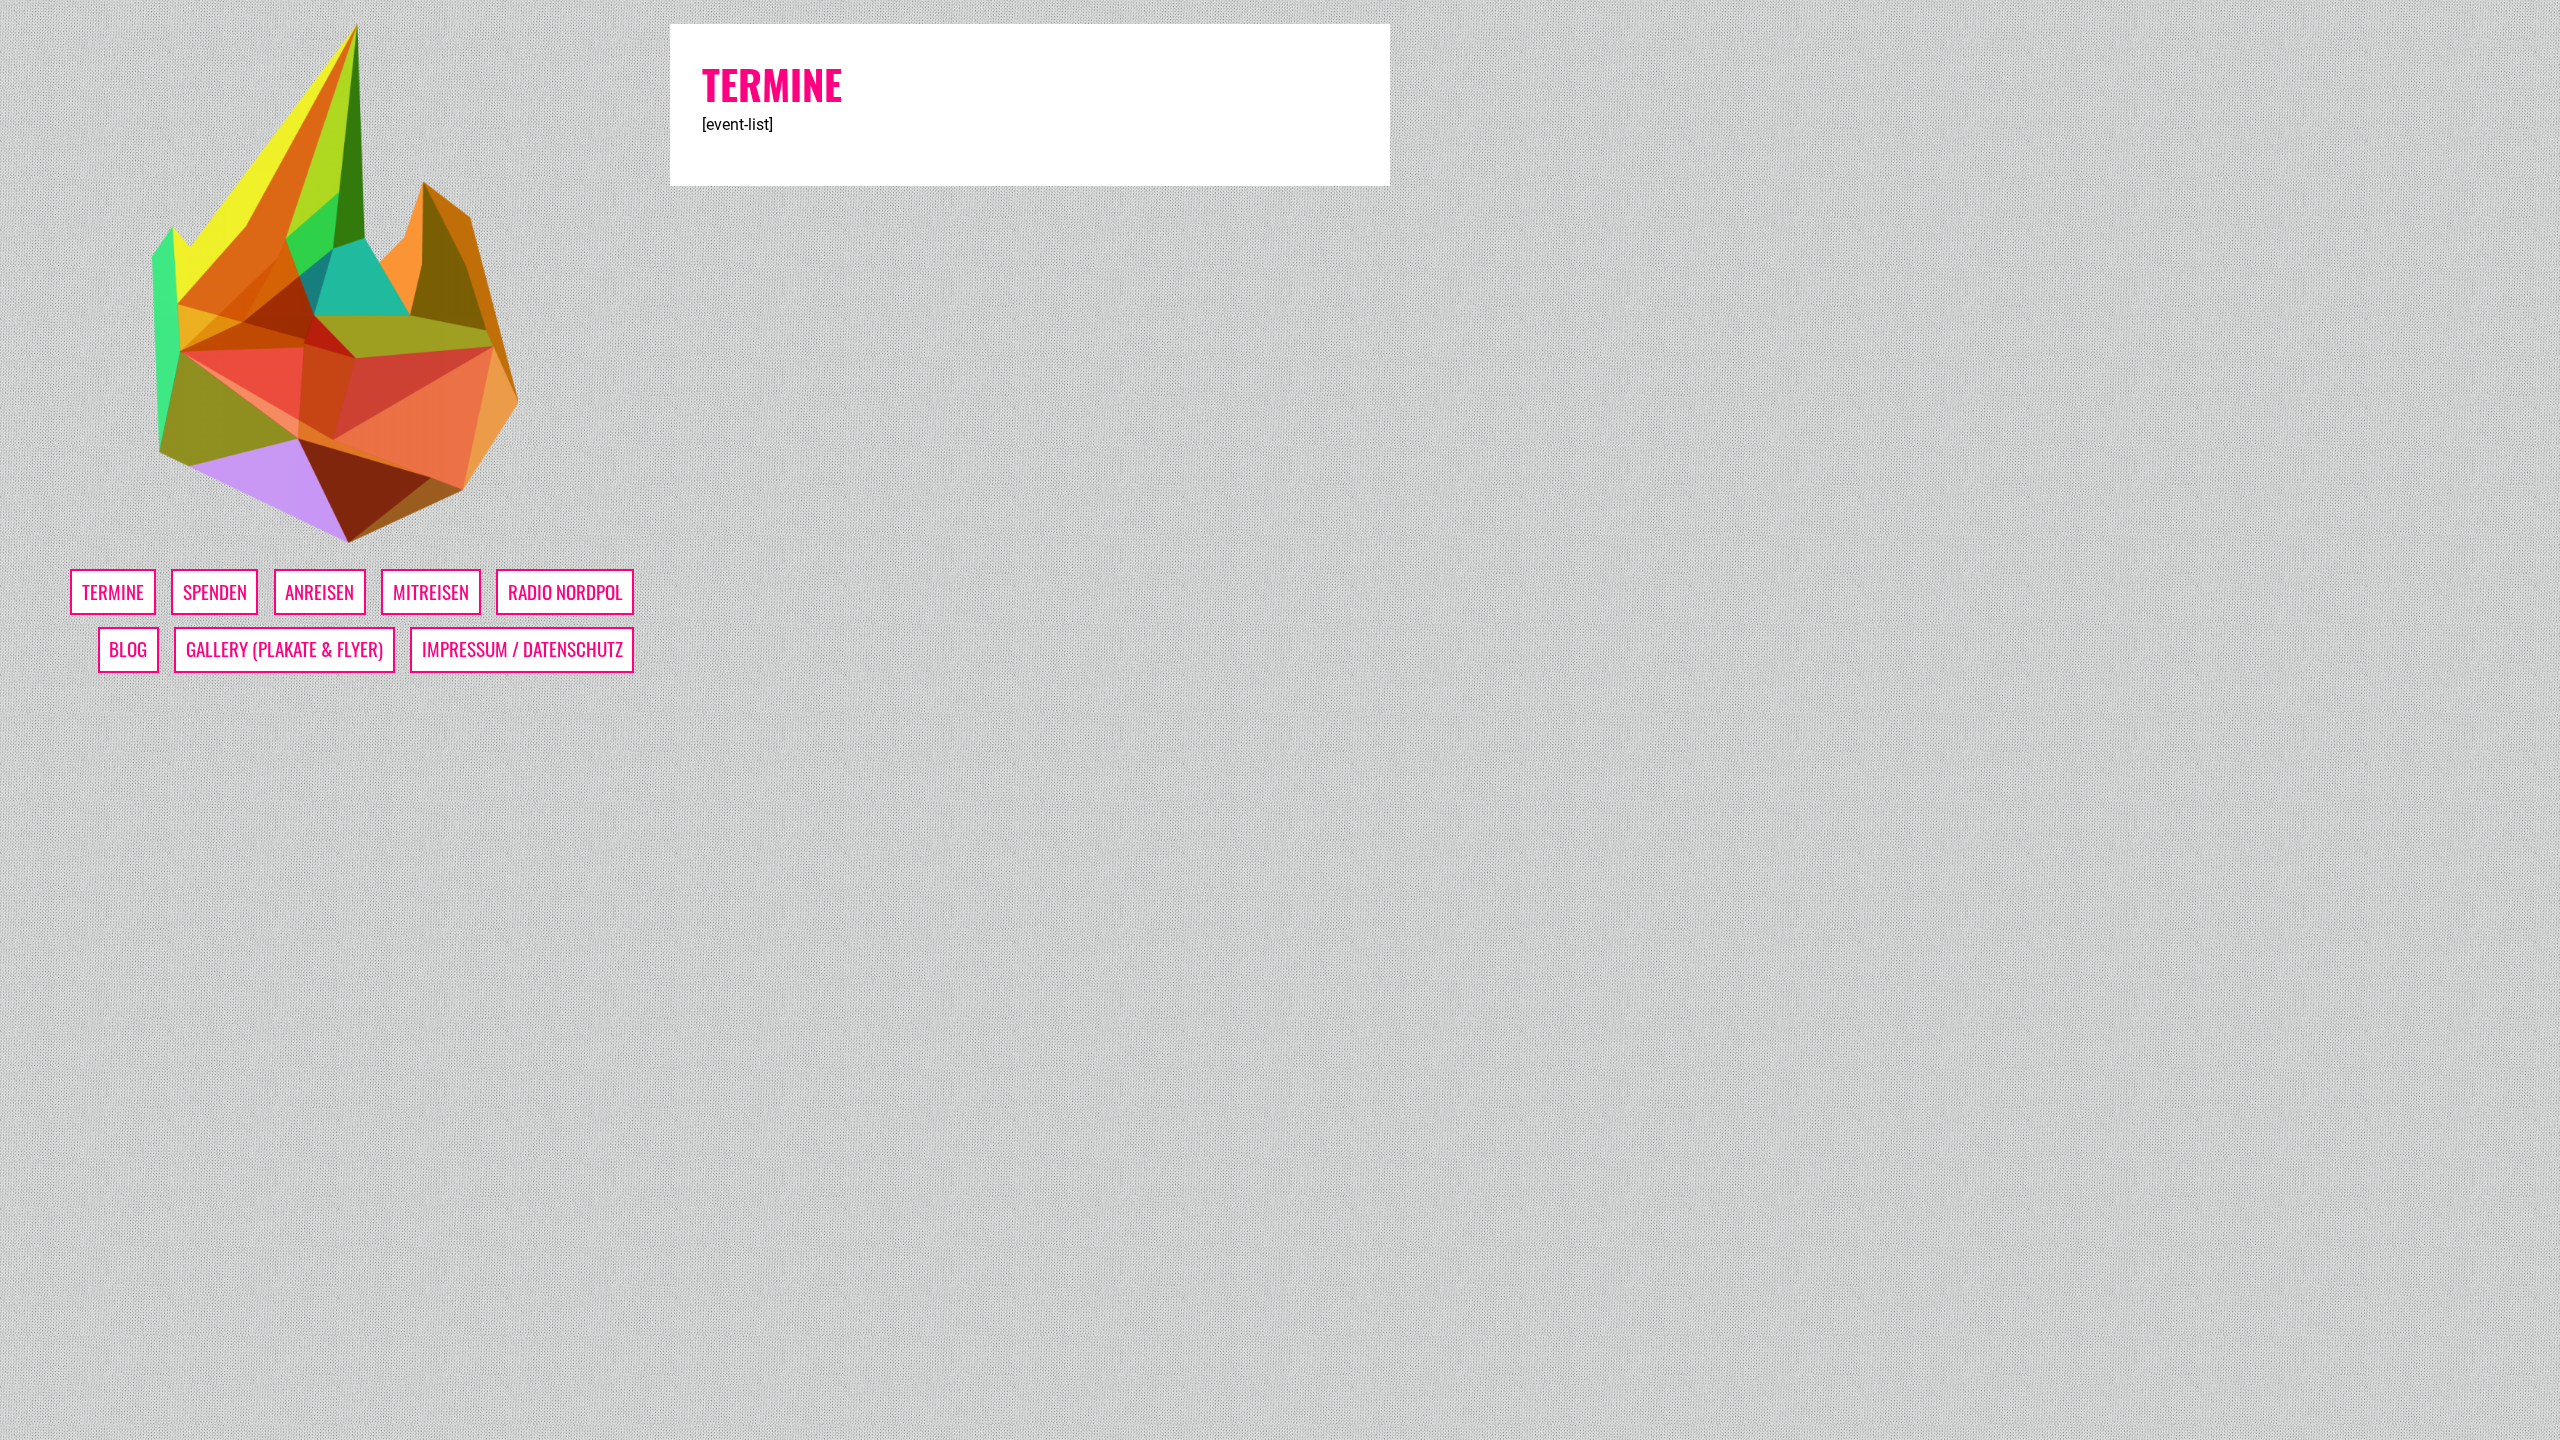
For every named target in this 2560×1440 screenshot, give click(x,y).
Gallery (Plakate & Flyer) (284, 648)
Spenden (215, 591)
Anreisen (319, 591)
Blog (128, 648)
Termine (113, 591)
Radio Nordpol (565, 591)
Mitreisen (431, 591)
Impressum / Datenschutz (522, 648)
